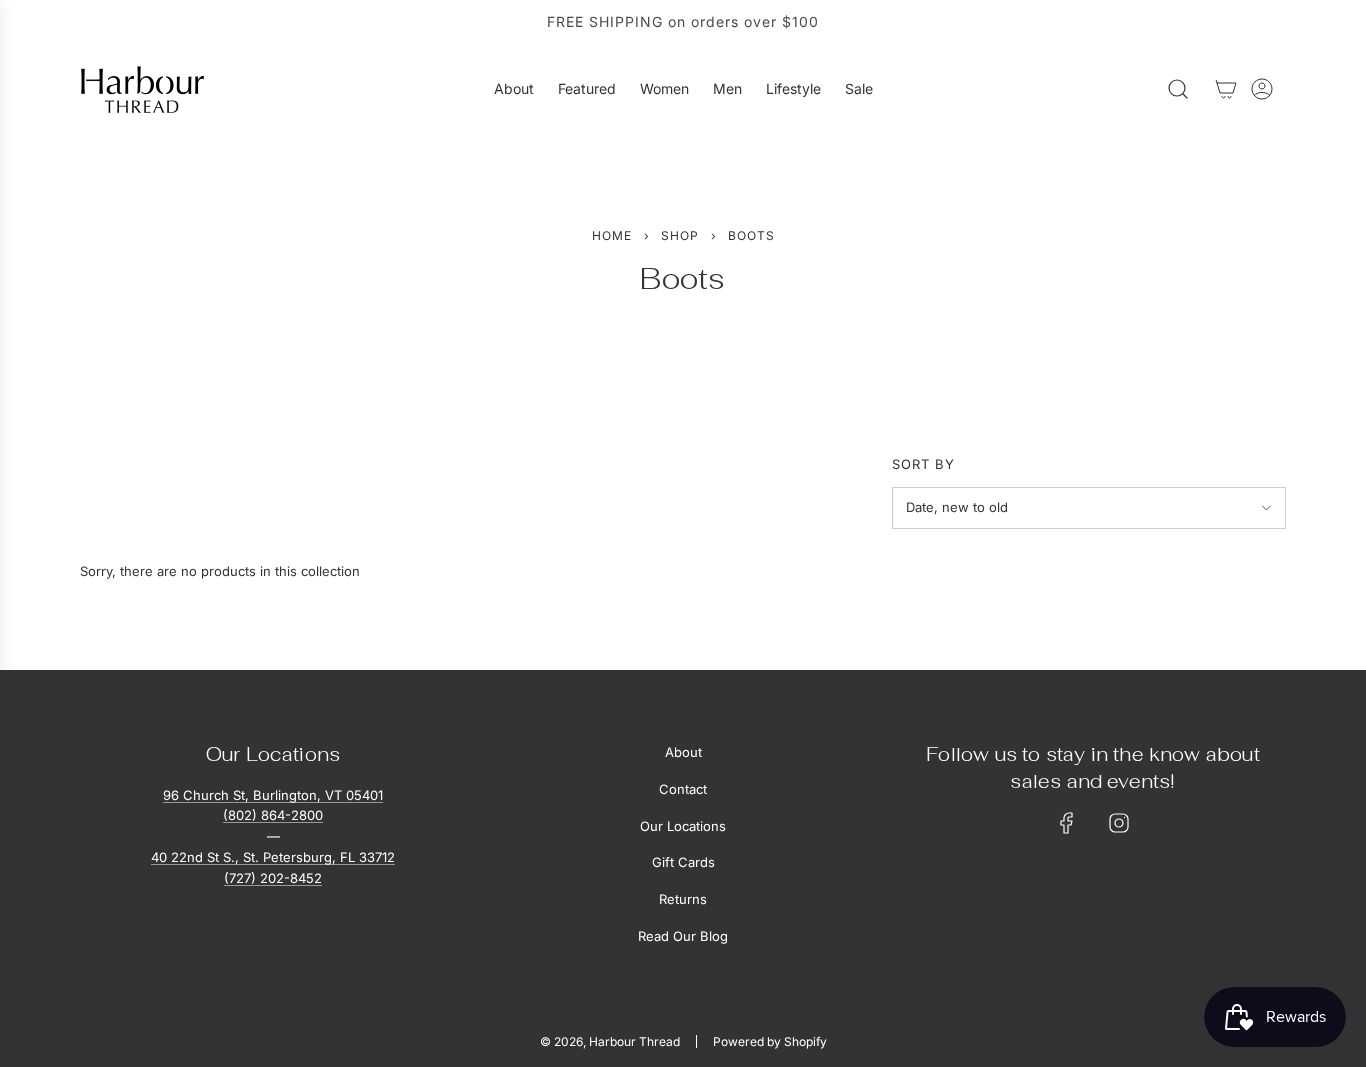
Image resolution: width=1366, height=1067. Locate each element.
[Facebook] (1067, 823)
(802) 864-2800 (273, 815)
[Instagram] (1119, 823)
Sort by (923, 464)
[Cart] (1226, 89)
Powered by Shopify (770, 1041)
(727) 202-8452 (273, 878)
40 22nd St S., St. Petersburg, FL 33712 (273, 857)
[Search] (1178, 89)
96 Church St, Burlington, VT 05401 (273, 795)
